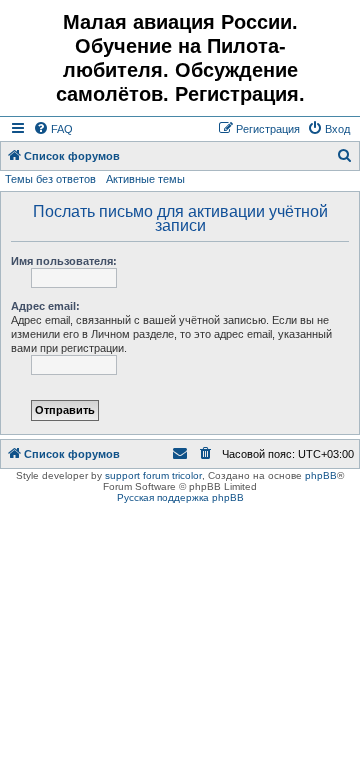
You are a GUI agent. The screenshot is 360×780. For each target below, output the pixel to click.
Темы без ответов (50, 179)
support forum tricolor (153, 475)
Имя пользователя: (64, 261)
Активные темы (145, 179)
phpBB (321, 475)
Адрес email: (45, 306)
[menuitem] (53, 129)
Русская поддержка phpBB (180, 497)
